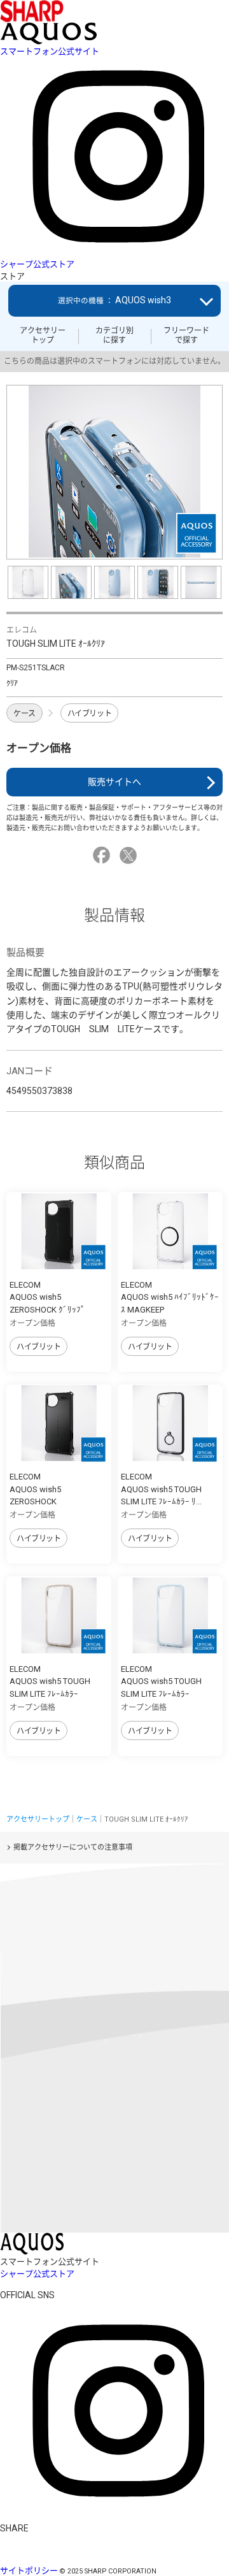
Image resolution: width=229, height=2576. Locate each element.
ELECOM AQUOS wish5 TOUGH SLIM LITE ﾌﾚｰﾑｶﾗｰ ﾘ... (161, 1489)
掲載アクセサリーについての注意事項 (73, 1847)
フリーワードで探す (186, 335)
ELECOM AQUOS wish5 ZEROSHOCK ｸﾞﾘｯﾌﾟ (47, 1297)
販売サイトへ (114, 782)
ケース (24, 714)
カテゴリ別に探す (114, 335)
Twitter (130, 855)
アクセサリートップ (43, 335)
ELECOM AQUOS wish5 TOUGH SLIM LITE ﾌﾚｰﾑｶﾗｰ (50, 1681)
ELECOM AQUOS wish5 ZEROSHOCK (35, 1489)
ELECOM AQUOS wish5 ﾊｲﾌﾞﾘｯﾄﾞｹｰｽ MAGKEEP (170, 1297)
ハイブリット (89, 714)
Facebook (103, 855)
